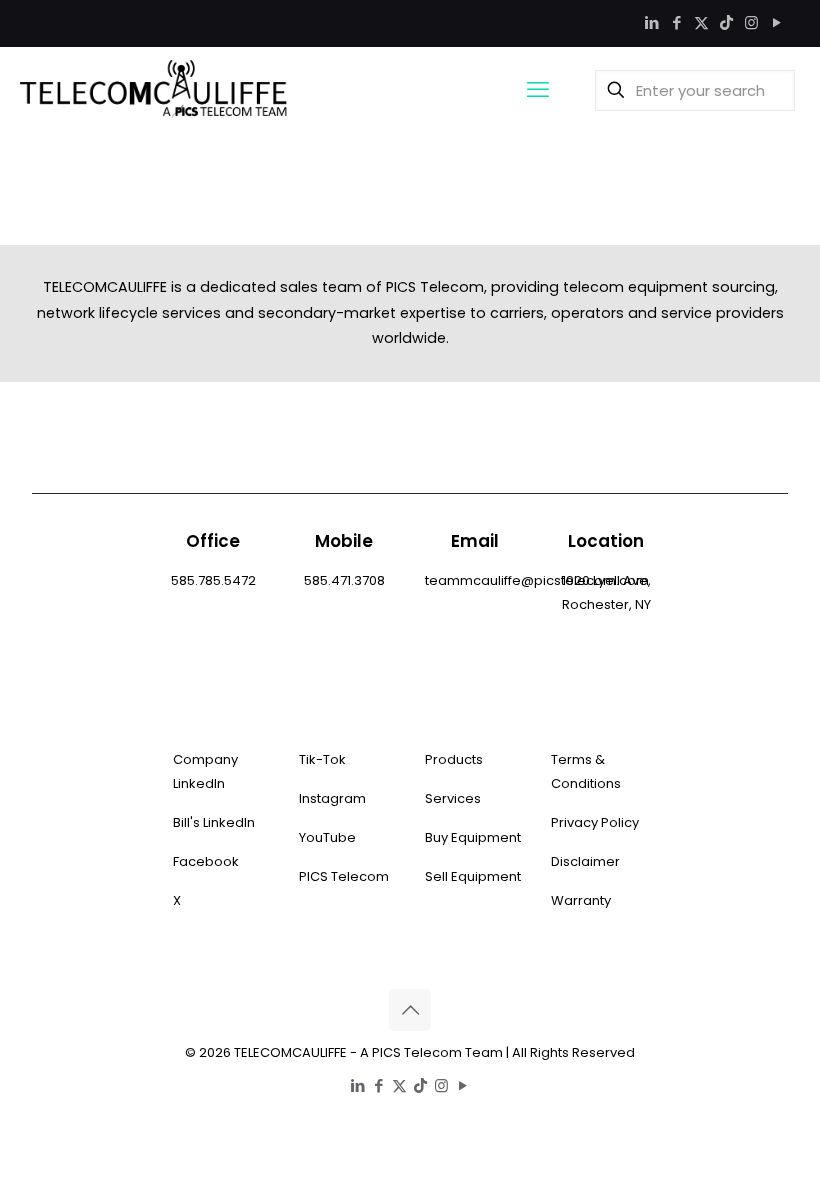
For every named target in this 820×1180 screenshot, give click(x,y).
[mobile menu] (538, 90)
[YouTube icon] (776, 22)
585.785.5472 (213, 580)
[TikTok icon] (726, 22)
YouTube (327, 837)
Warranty (581, 900)
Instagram (332, 798)
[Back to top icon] (410, 1010)
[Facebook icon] (676, 22)
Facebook (206, 861)
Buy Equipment (473, 837)
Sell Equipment (473, 876)
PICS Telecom (344, 876)
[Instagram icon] (751, 22)
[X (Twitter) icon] (701, 22)
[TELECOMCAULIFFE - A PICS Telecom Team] (154, 90)
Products (454, 759)
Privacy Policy (595, 822)
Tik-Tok (322, 759)
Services (453, 798)
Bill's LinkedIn (214, 822)
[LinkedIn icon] (651, 22)
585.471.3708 (344, 580)
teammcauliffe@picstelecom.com (537, 580)
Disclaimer (585, 861)
